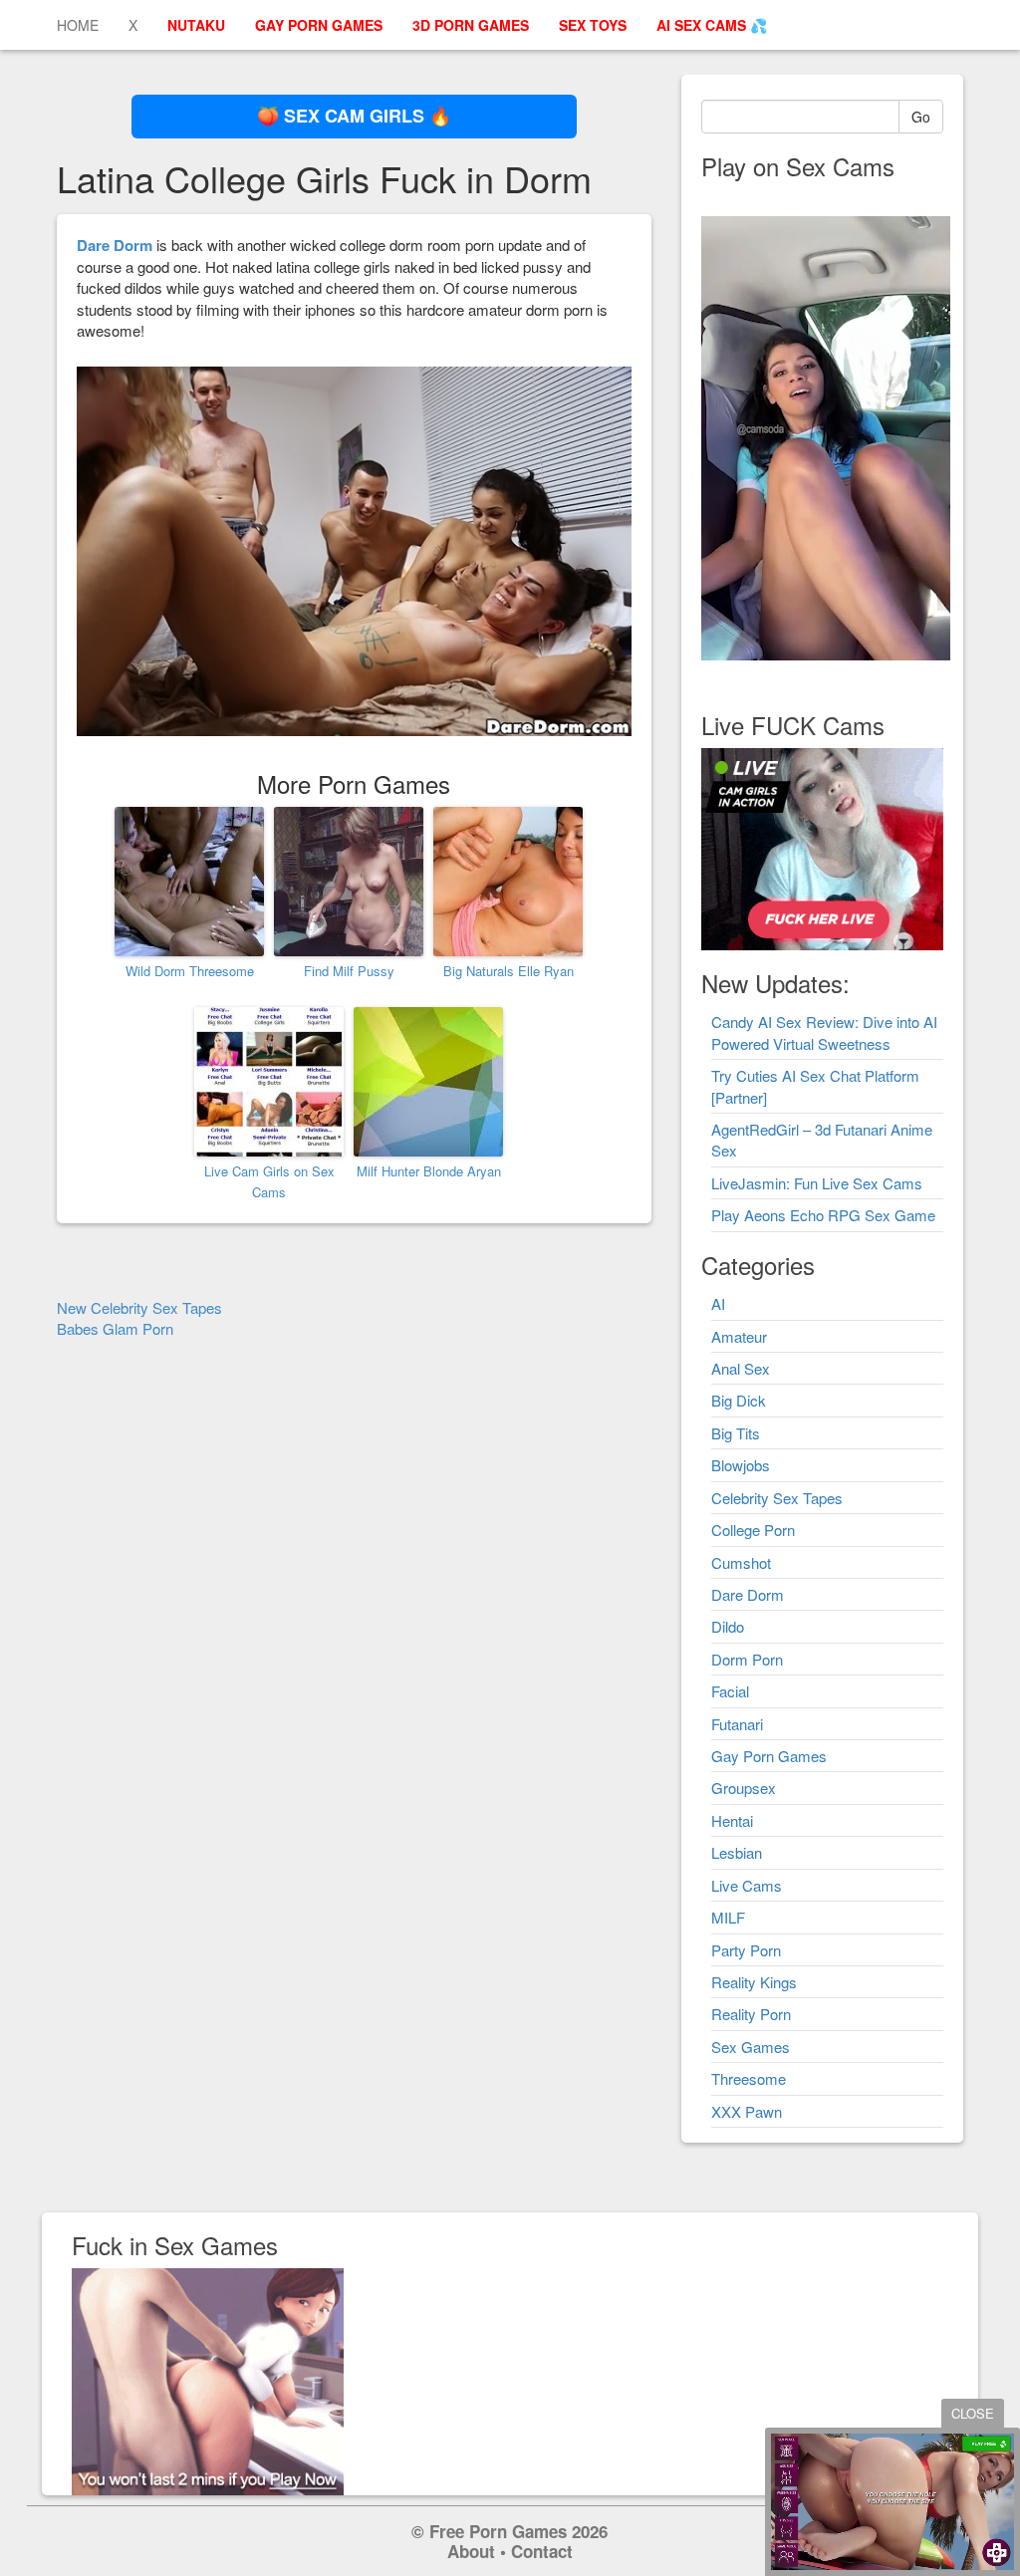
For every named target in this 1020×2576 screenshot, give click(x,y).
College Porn (753, 1530)
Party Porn (746, 1950)
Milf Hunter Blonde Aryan (429, 1171)
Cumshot (741, 1562)
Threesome (749, 2078)
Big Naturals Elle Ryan (509, 971)
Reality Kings (754, 1982)
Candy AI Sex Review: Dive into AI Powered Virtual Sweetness (824, 1032)
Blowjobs (741, 1465)
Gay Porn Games (769, 1756)
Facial (730, 1691)
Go (921, 117)
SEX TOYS (593, 25)
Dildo (728, 1626)
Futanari (737, 1724)
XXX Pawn (747, 2111)
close (973, 2413)
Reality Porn (751, 2014)
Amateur (739, 1336)
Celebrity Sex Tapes (777, 1498)
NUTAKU (196, 25)
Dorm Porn (747, 1659)
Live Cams (747, 1885)
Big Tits (736, 1433)
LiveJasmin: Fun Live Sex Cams (817, 1183)
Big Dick (739, 1400)
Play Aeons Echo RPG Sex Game (823, 1215)
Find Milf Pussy (349, 971)
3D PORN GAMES (471, 25)
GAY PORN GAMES (319, 25)
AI (718, 1303)
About (471, 2551)
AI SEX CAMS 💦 (712, 25)
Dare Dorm (115, 245)
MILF (728, 1917)
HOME (78, 25)
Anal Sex (741, 1368)
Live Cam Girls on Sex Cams (269, 1181)
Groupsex (744, 1788)
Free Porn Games (498, 2531)
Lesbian (737, 1852)
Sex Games (751, 2047)
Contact (542, 2551)
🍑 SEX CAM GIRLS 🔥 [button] (354, 116)
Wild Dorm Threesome (190, 971)
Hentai (732, 1820)
